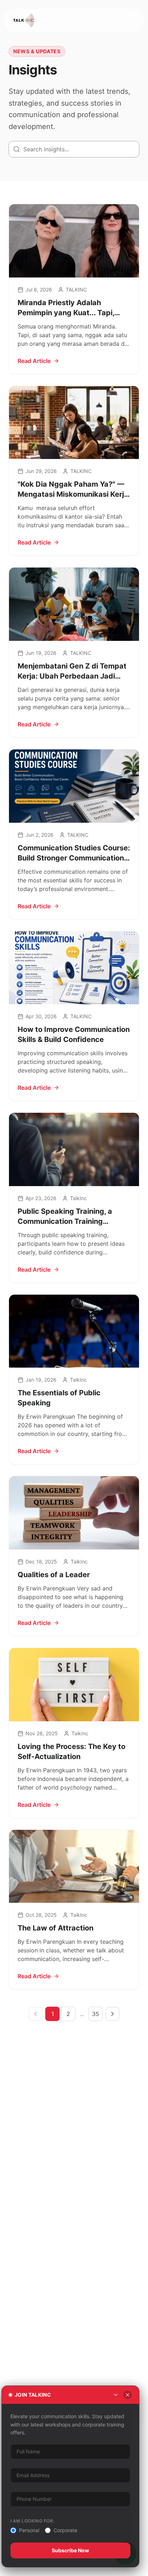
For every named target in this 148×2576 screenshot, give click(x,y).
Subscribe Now (70, 2550)
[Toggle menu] (128, 20)
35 (96, 2014)
